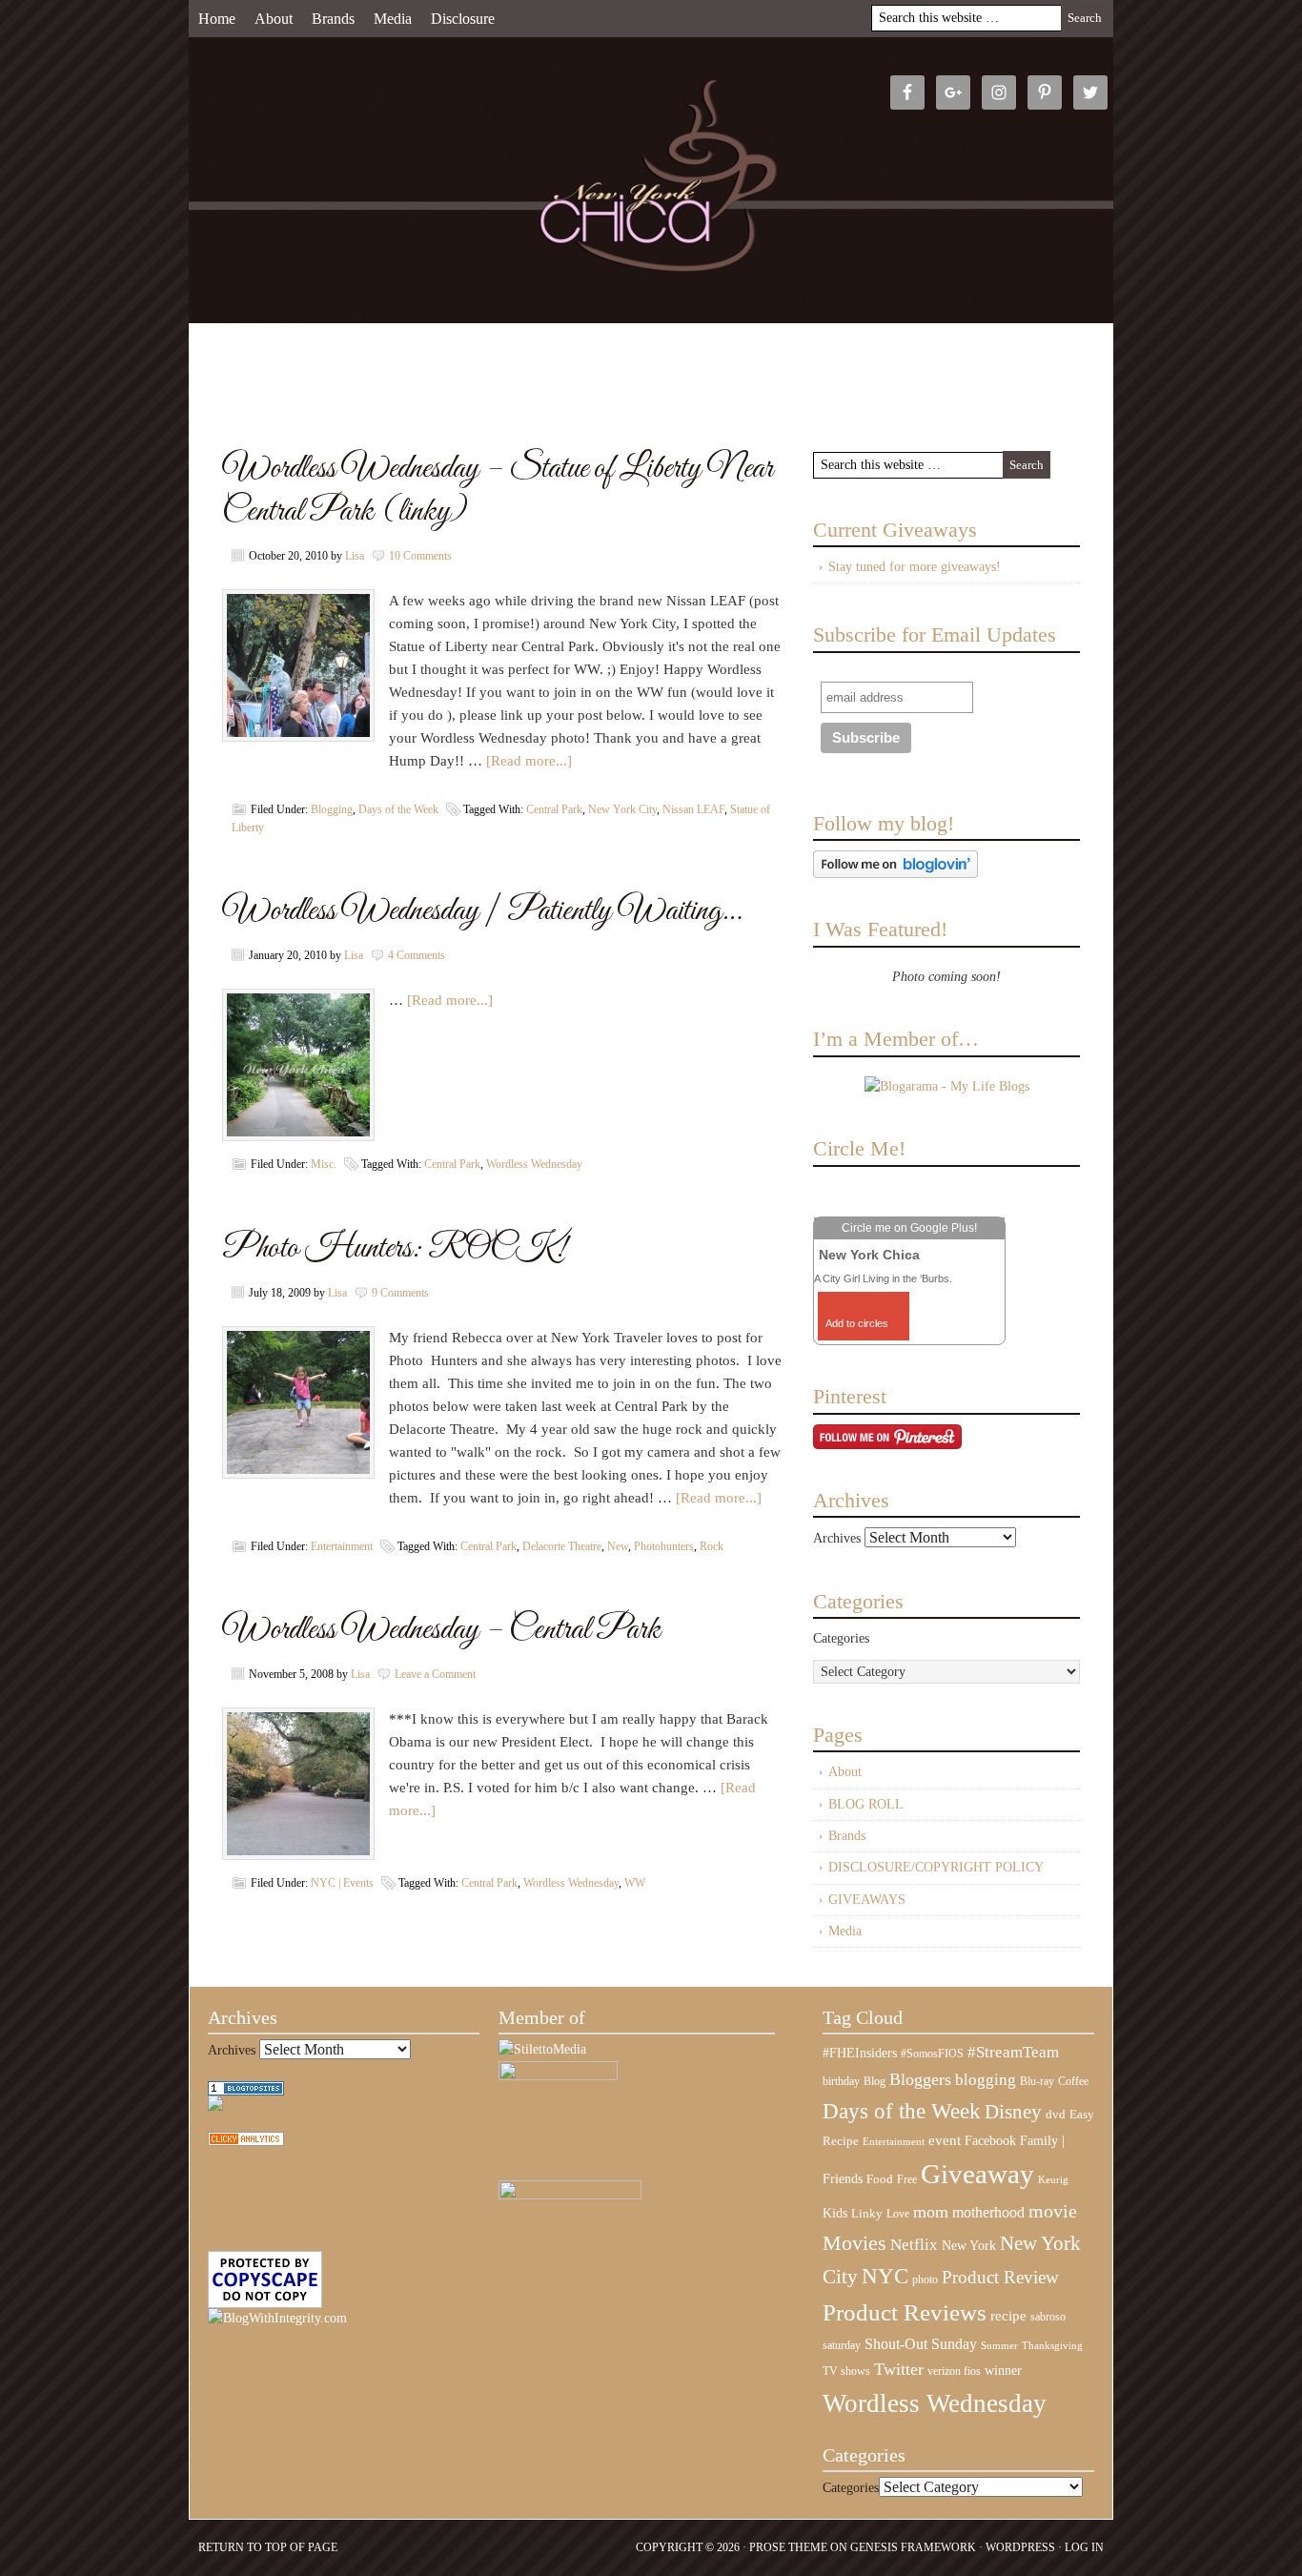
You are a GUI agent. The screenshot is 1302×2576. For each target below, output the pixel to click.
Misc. (324, 1164)
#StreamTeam (1013, 2052)
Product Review (1000, 2277)
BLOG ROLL (866, 1804)
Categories (841, 1638)
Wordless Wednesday (534, 1164)
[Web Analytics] (246, 2142)
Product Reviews (905, 2312)
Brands (333, 19)
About (274, 19)
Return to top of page (268, 2547)
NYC (885, 2276)
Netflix (914, 2244)
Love (898, 2214)
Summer (999, 2346)
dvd (1056, 2115)
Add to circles (857, 1323)
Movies (854, 2243)
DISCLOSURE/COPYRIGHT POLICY (936, 1867)
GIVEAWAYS (867, 1900)
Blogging (332, 809)
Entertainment (342, 1546)
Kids (835, 2213)
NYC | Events (342, 1883)
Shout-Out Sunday (921, 2344)
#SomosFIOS (932, 2054)
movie (1053, 2211)
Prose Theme (788, 2547)
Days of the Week (398, 809)
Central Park (554, 809)
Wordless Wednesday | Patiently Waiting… (482, 911)
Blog (875, 2081)
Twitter (899, 2369)
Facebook (990, 2141)
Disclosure (463, 19)
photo (925, 2280)
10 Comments (420, 556)
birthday (841, 2081)
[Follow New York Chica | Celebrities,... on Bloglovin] (895, 874)
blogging (986, 2080)
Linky (867, 2214)
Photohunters (664, 1546)
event (945, 2140)
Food (880, 2179)
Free (907, 2180)
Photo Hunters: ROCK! (394, 1248)
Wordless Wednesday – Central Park (441, 1630)
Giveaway (977, 2174)
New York (969, 2245)
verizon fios (954, 2371)
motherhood (988, 2212)
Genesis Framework (913, 2547)
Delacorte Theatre (562, 1546)
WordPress (1020, 2547)
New (618, 1546)
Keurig (1053, 2179)
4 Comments (417, 955)
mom (931, 2212)
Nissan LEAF (693, 809)
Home (217, 19)
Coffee (1073, 2081)
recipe (1008, 2316)
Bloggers (920, 2079)
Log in (1084, 2547)
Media (393, 19)
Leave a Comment (435, 1674)
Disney (1013, 2112)
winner (1003, 2370)
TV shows (846, 2371)
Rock (712, 1546)
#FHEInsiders (860, 2053)
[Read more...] (529, 761)
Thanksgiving (1052, 2346)
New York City (622, 809)
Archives (837, 1538)
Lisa (355, 556)
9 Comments (400, 1293)
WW (635, 1883)
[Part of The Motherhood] (570, 2195)
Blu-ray (1037, 2081)
